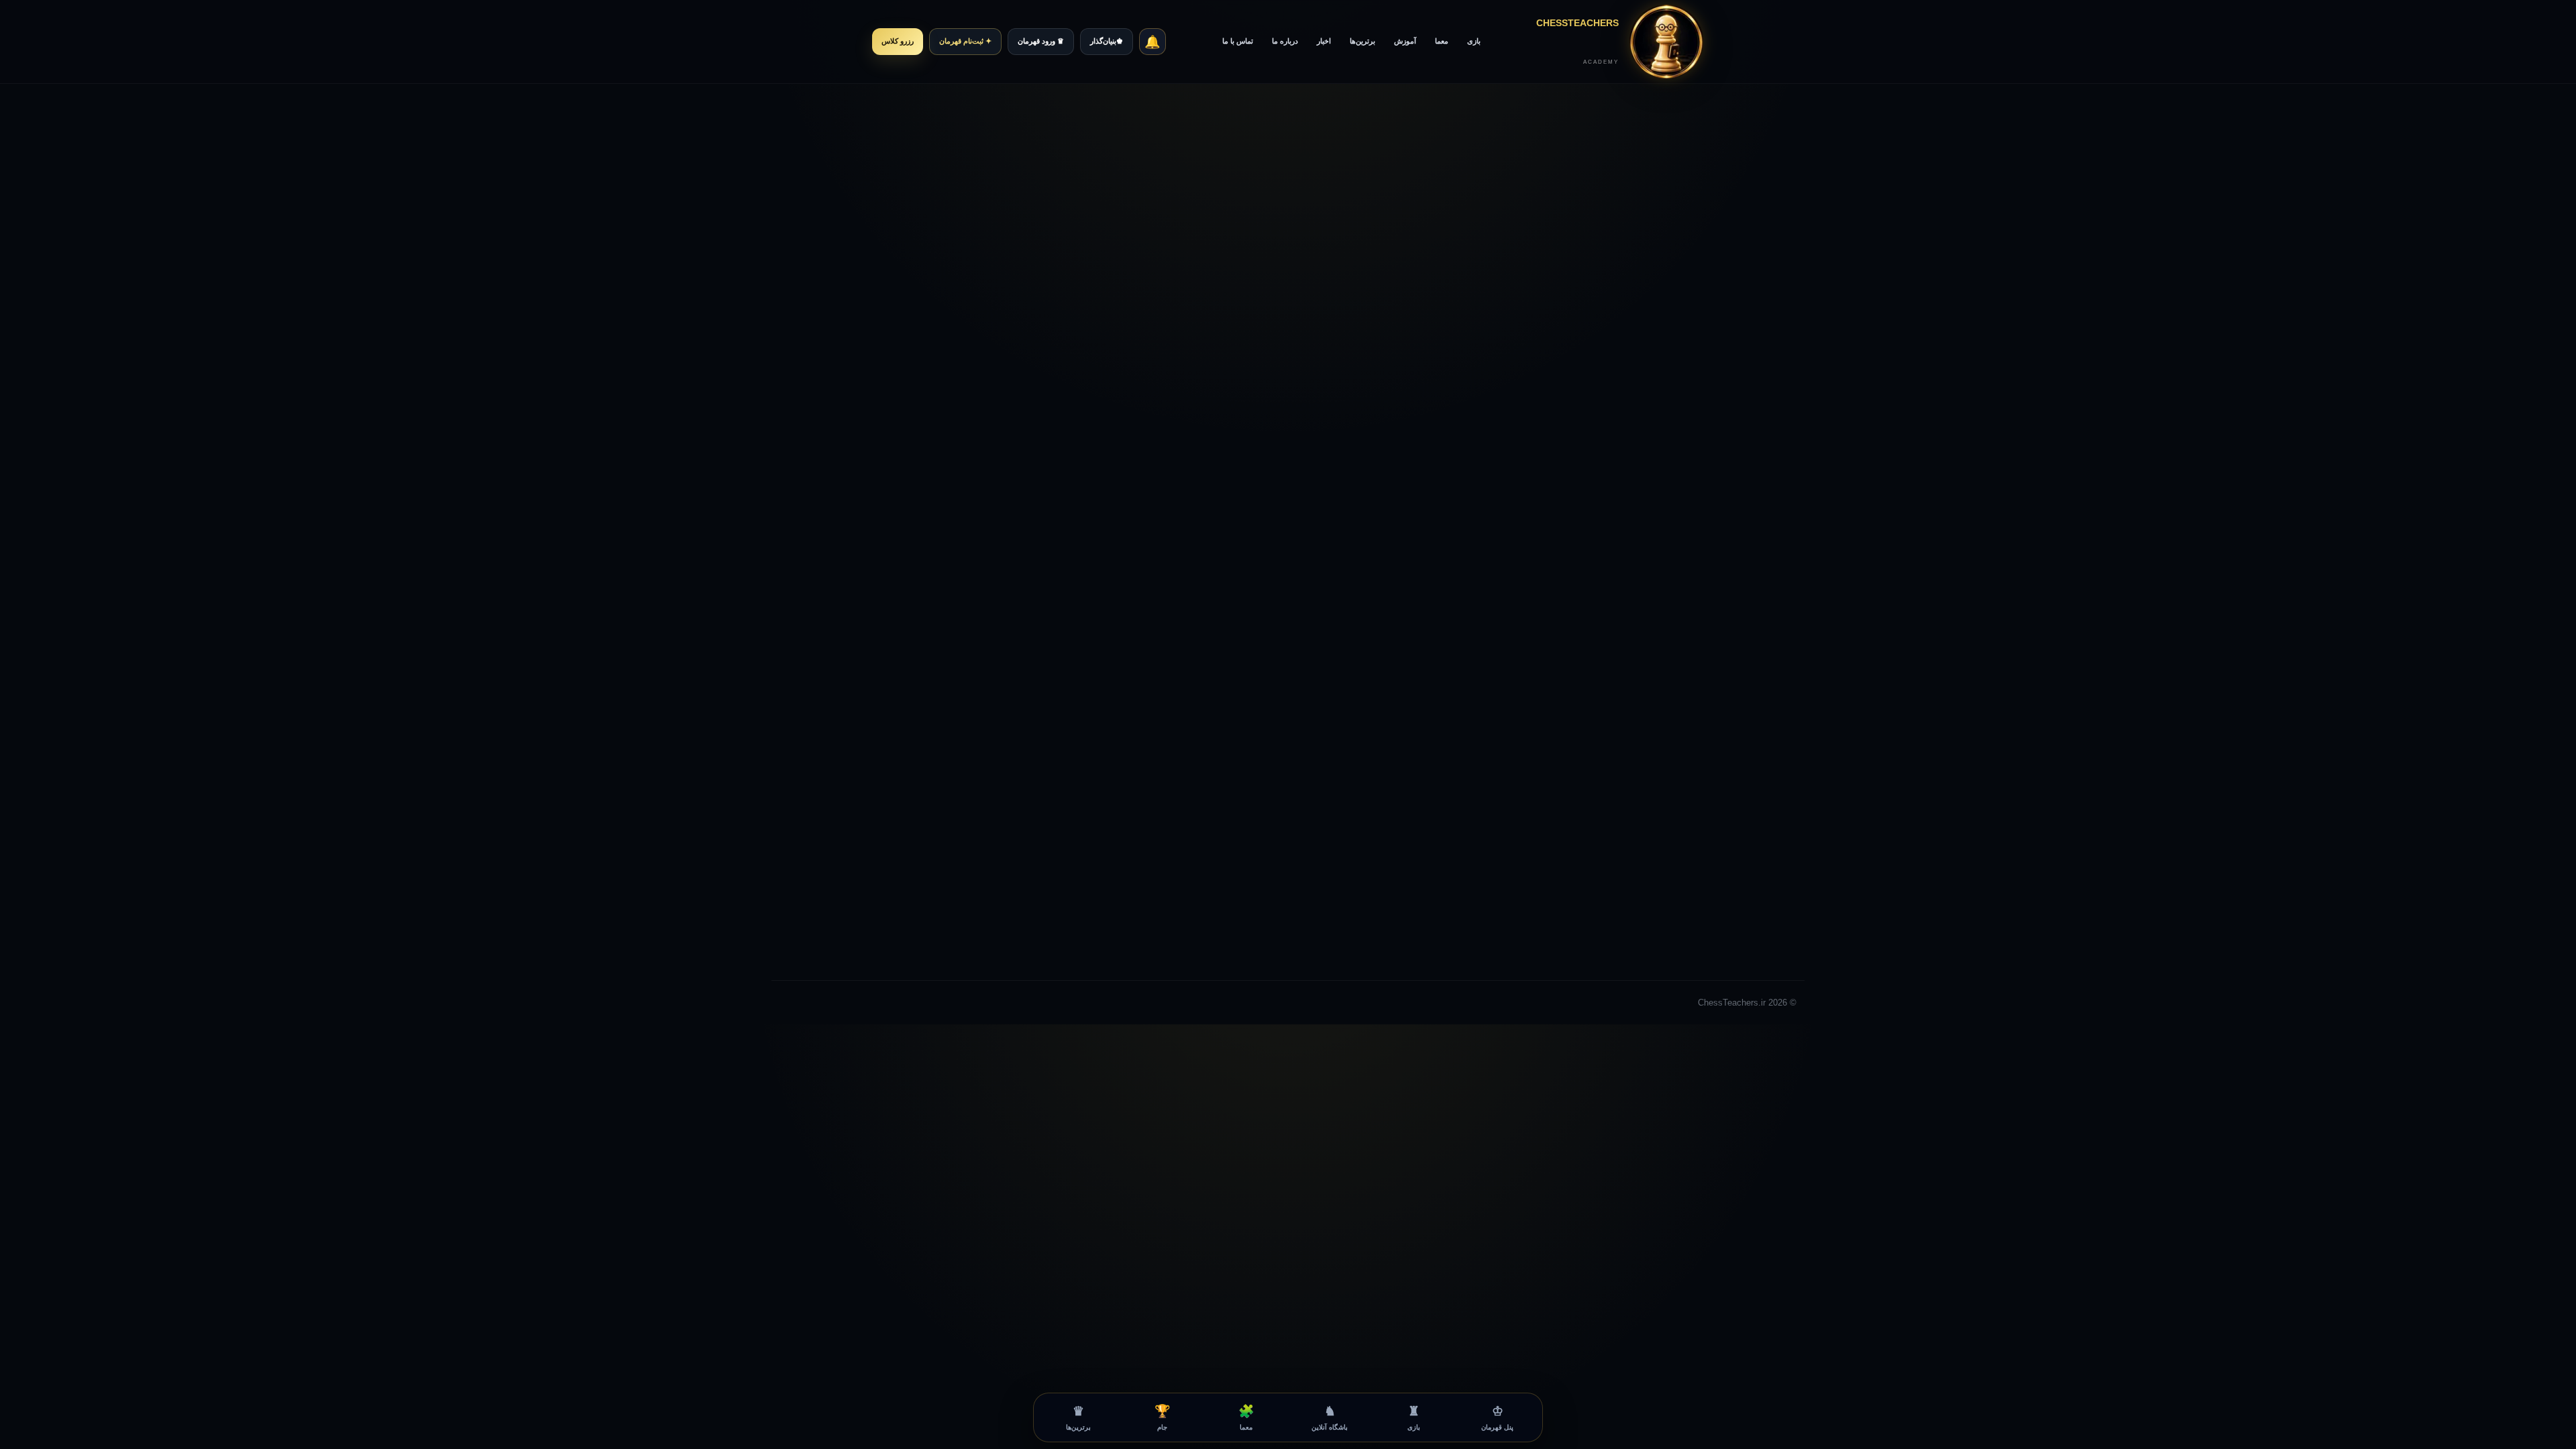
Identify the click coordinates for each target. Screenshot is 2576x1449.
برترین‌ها (1362, 41)
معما (1442, 41)
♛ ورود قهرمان (1041, 41)
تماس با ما (1238, 41)
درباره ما (1285, 41)
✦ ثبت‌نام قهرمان (965, 41)
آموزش (1405, 41)
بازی (1474, 41)
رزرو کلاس (898, 41)
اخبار (1324, 41)
